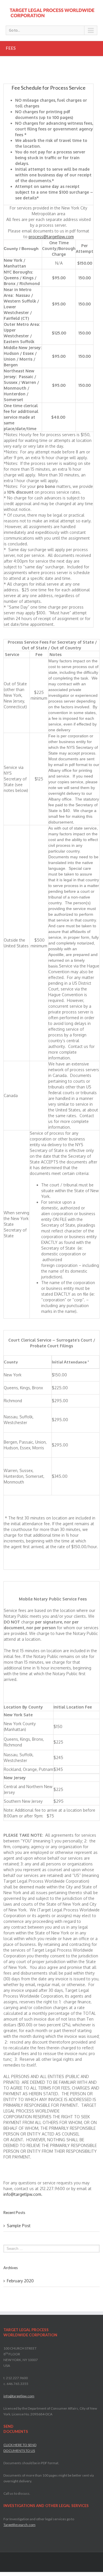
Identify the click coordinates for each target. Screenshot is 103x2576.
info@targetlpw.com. (23, 2194)
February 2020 (20, 2281)
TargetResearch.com (19, 2525)
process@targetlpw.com (51, 237)
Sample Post (19, 2226)
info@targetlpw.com (19, 2396)
